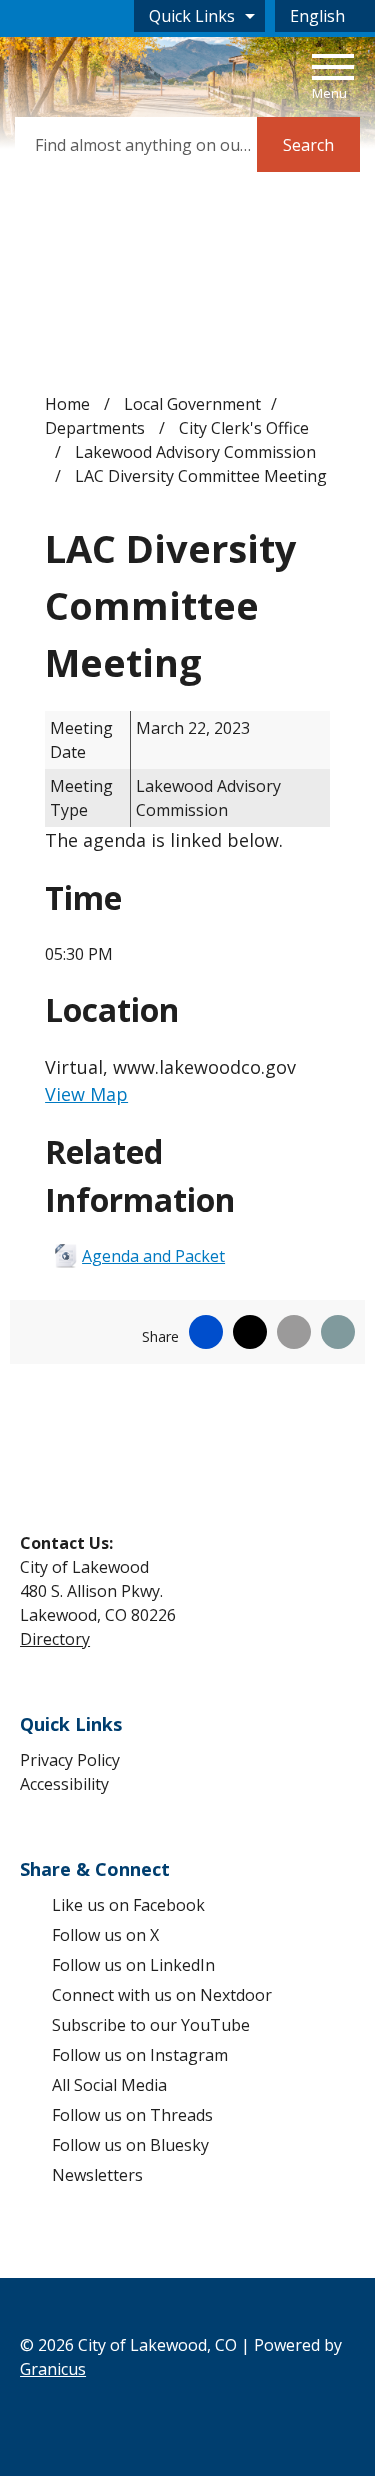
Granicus (53, 2369)
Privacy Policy (70, 1760)
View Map (86, 1094)
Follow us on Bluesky (130, 2145)
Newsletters (97, 2175)
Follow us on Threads (132, 2115)
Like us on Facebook (128, 1905)
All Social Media (109, 2085)
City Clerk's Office (244, 428)
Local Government (192, 404)
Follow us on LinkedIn (133, 1965)
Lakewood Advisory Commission (195, 452)
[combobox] (325, 16)
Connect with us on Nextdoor (162, 1995)
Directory (55, 1639)
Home (67, 404)
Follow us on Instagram (140, 2055)
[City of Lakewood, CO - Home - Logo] (94, 74)
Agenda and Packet (153, 1256)
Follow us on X (105, 1935)
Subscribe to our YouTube (151, 2025)
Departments (97, 428)
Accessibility (64, 1784)
